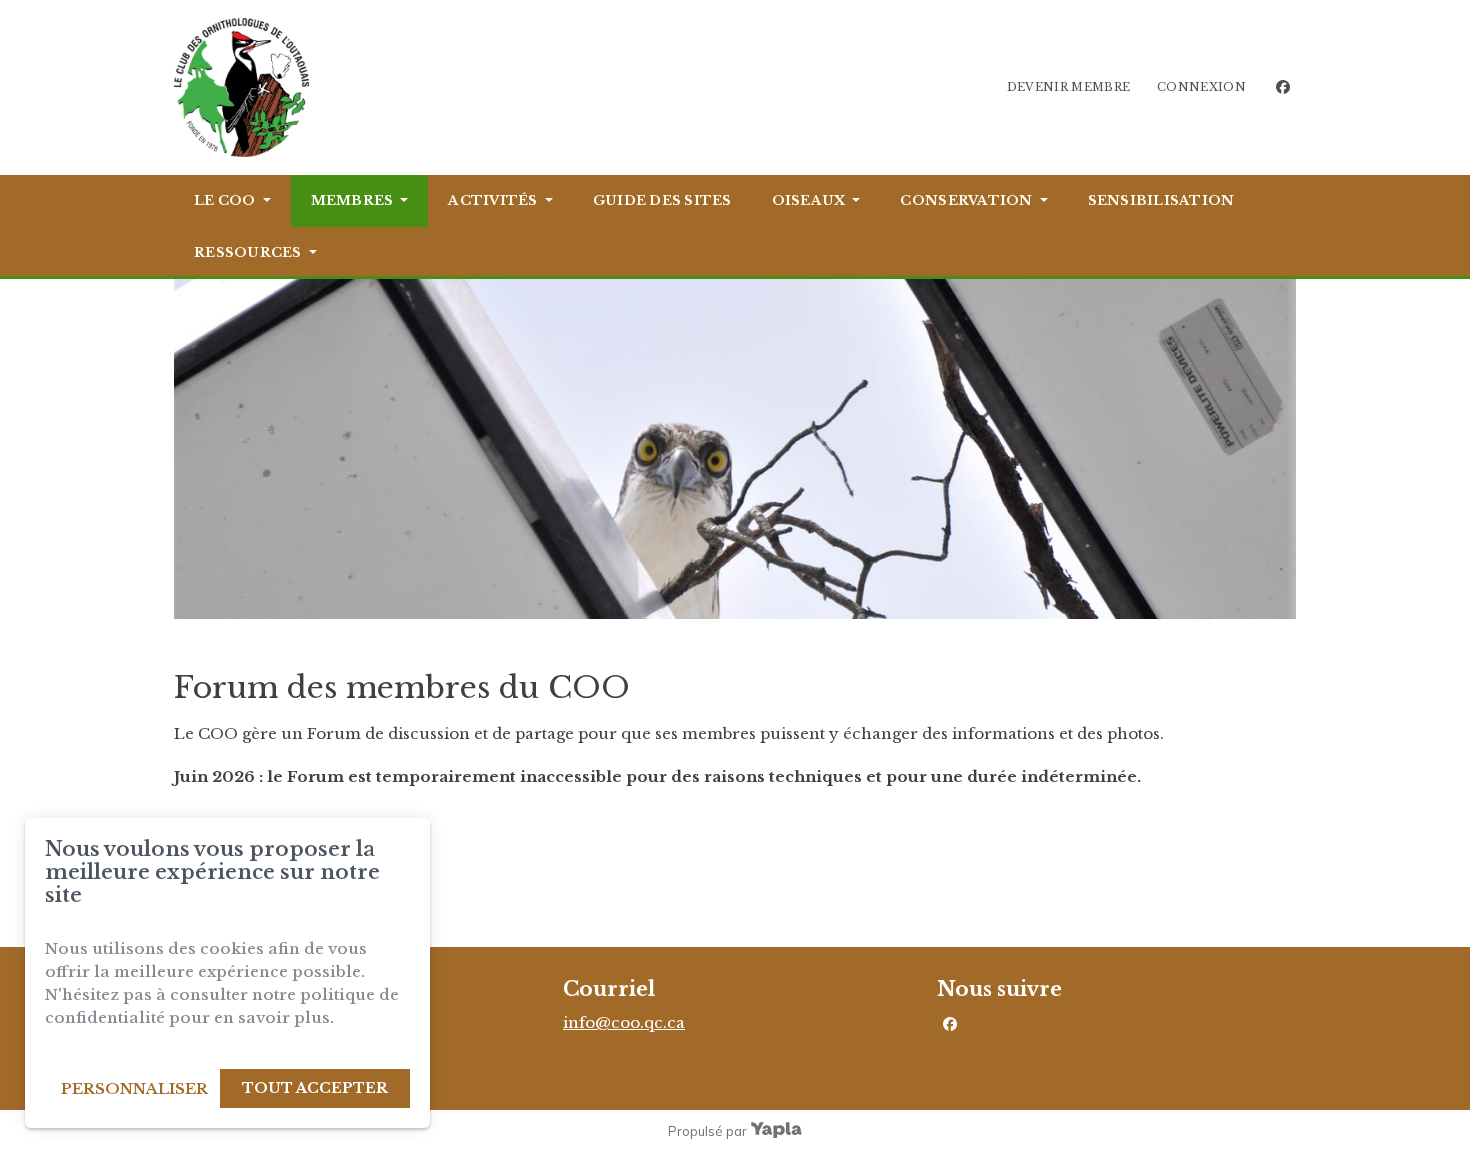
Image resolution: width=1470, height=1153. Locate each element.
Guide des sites (662, 200)
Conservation (966, 200)
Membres (352, 200)
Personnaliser (134, 1088)
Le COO (225, 200)
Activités (492, 200)
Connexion (1201, 87)
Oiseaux (809, 200)
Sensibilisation (1161, 200)
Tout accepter (315, 1088)
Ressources (248, 252)
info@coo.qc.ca (624, 1022)
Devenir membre (1069, 87)
